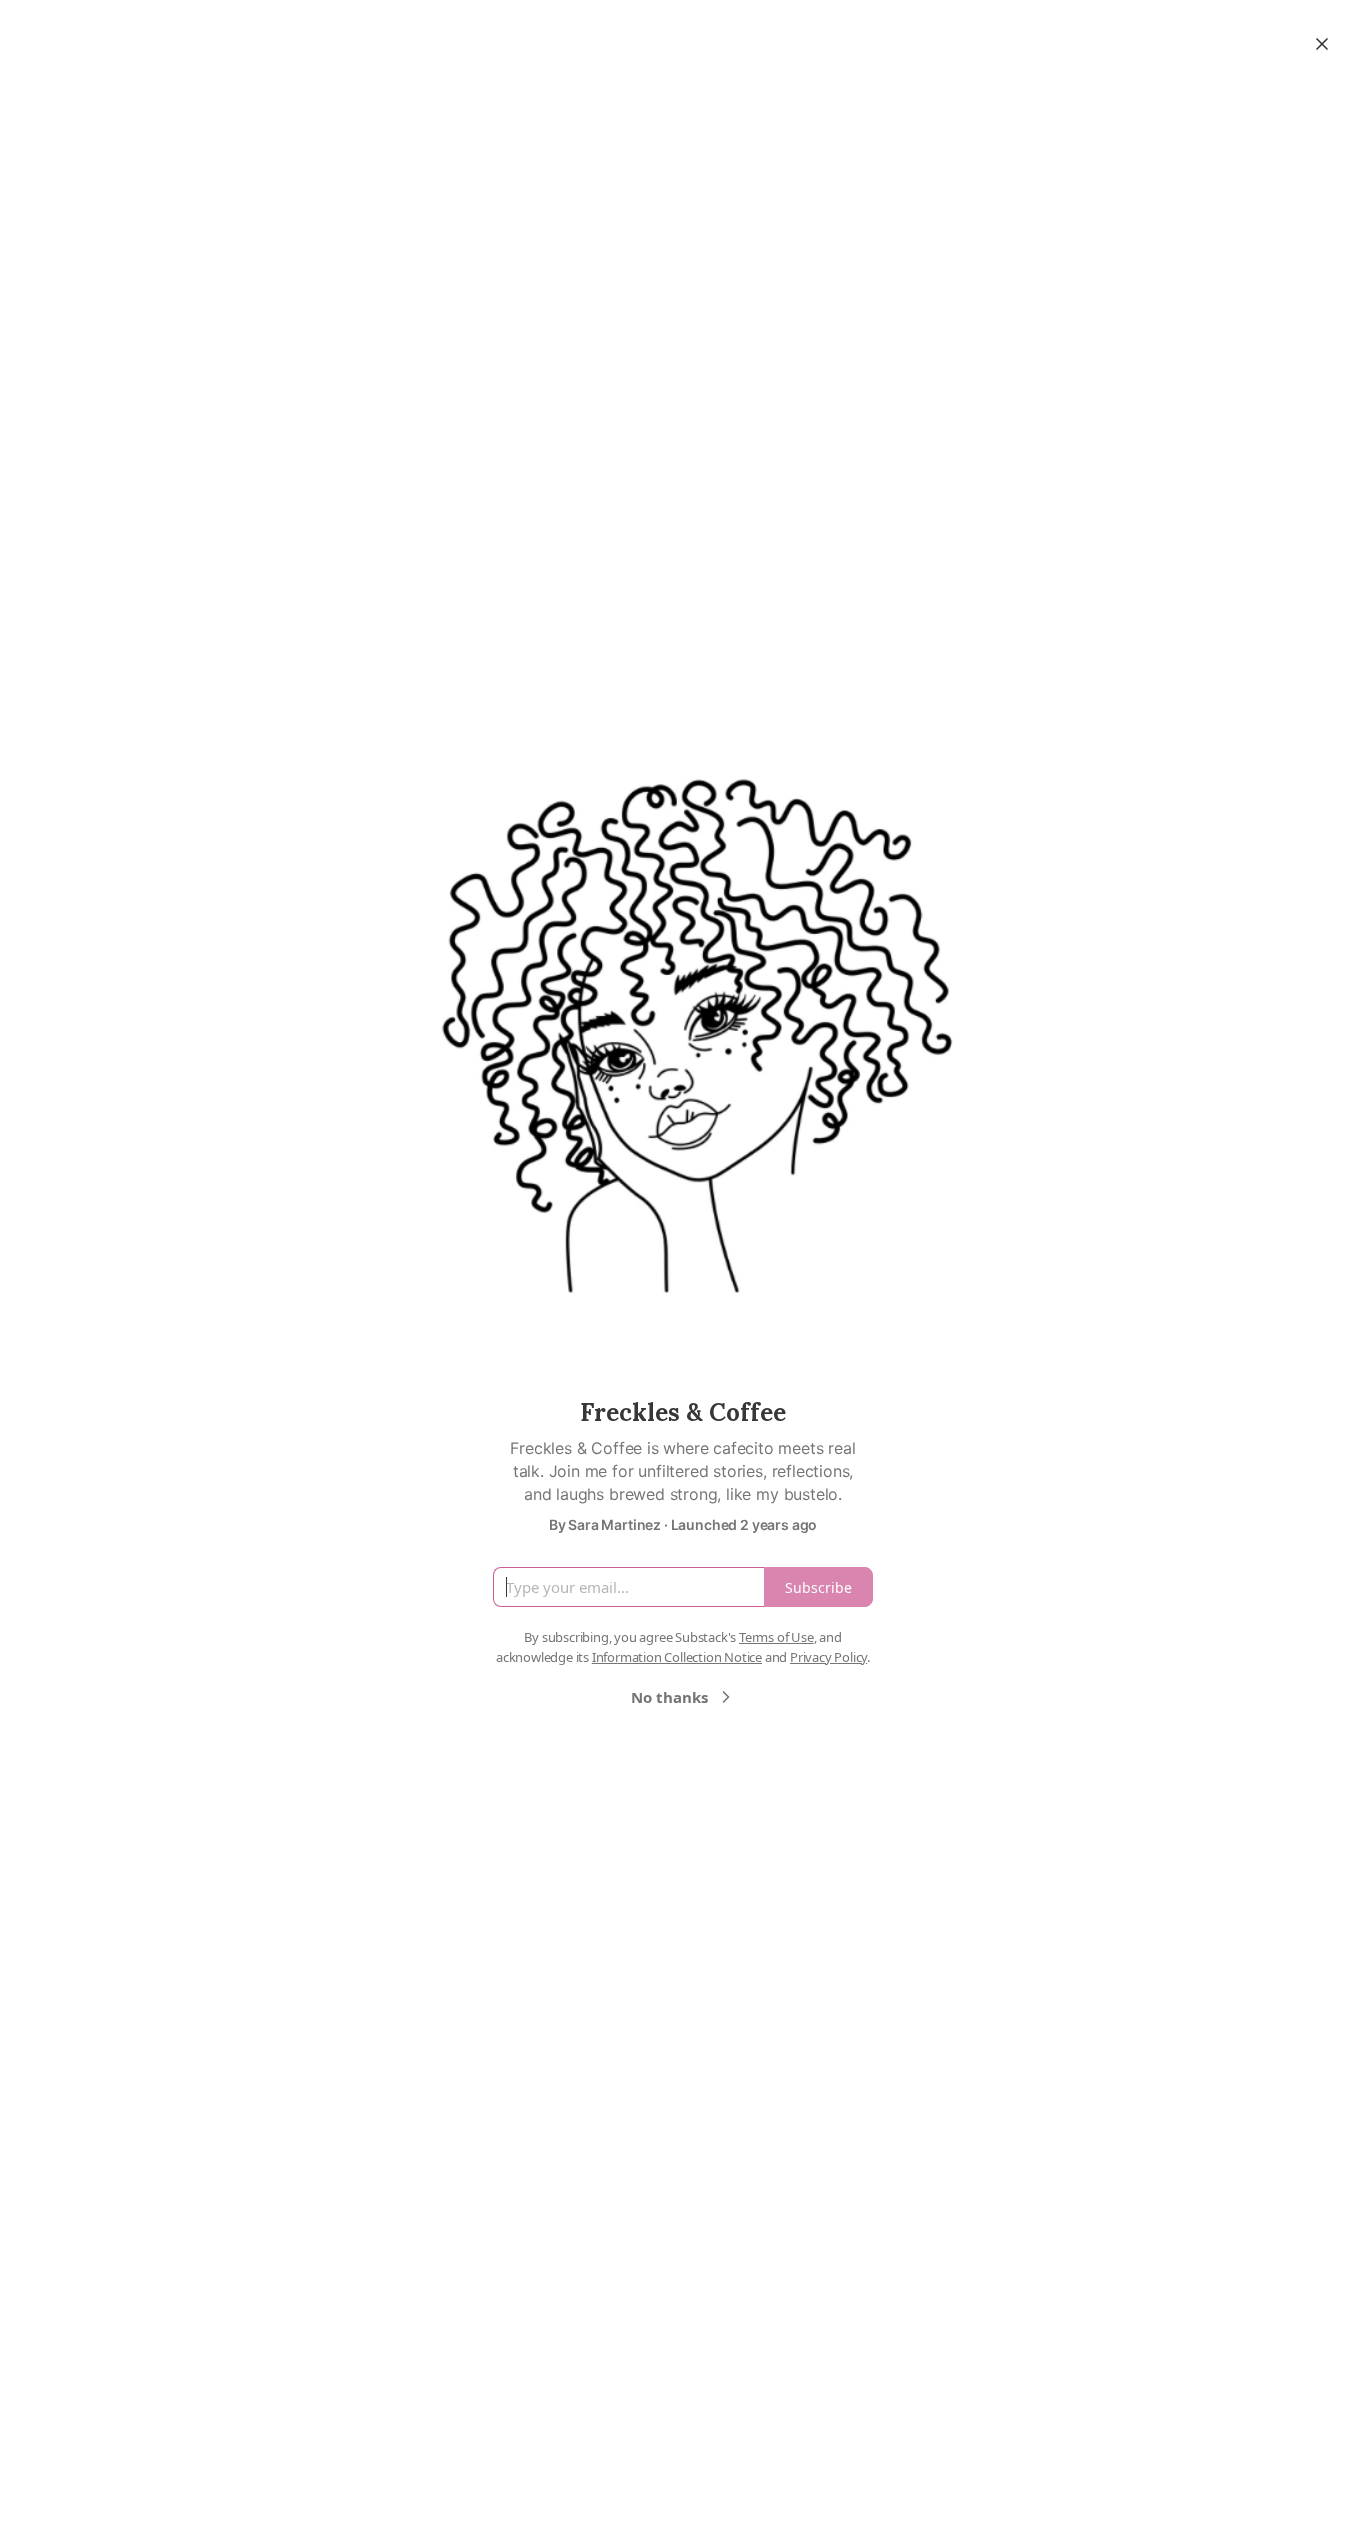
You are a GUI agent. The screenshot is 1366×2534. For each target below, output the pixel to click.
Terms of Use (776, 1637)
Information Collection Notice (677, 1657)
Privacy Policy (828, 1657)
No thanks (669, 1697)
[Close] (1322, 44)
